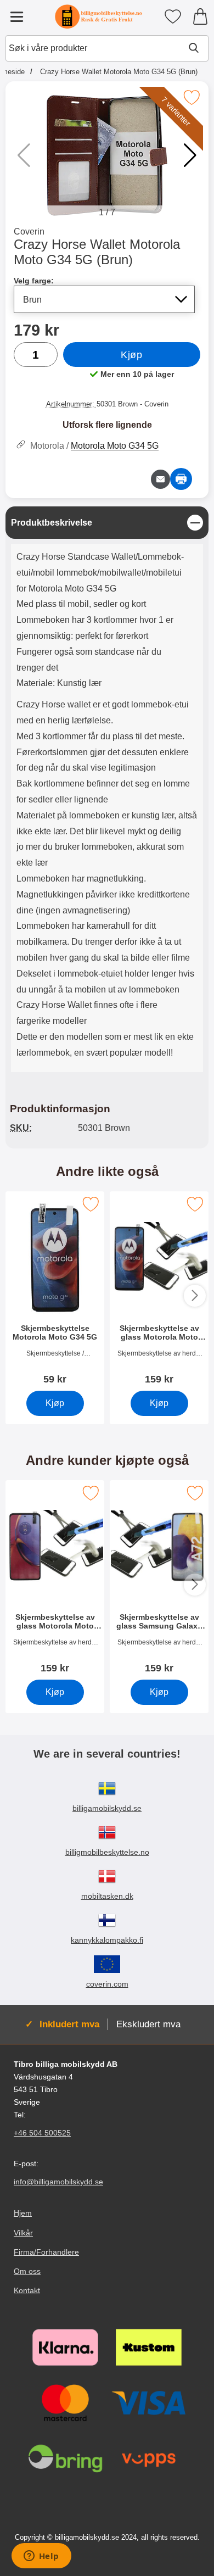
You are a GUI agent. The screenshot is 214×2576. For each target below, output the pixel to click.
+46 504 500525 (42, 2133)
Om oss (27, 2271)
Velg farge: (34, 281)
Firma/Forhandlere (46, 2251)
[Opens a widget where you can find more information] (41, 2557)
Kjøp (131, 355)
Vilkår (23, 2232)
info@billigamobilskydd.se (58, 2182)
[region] (107, 523)
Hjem (23, 2213)
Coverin (29, 232)
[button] (190, 155)
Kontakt (27, 2290)
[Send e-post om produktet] (161, 479)
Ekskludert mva (148, 2024)
